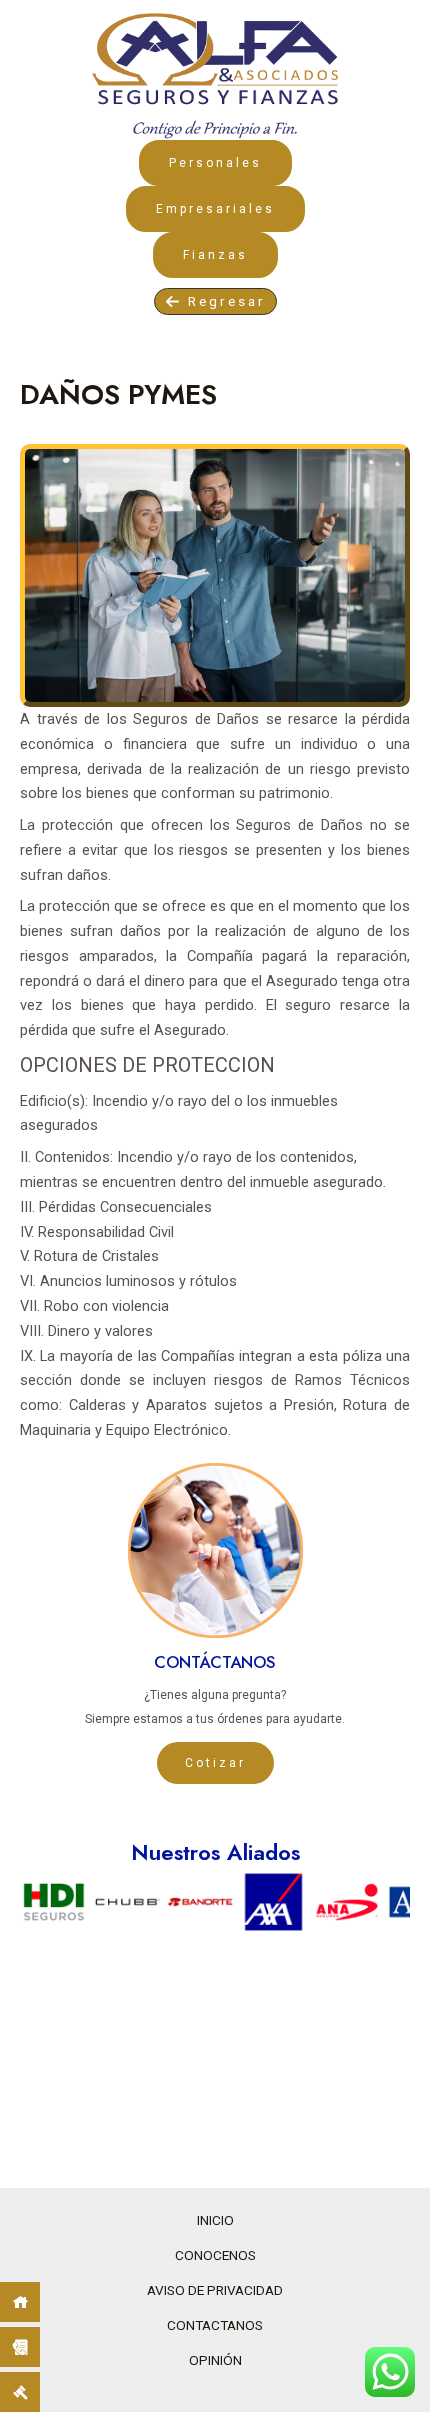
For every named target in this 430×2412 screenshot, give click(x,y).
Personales (215, 163)
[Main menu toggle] (419, 17)
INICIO (215, 2220)
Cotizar (215, 1763)
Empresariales (215, 209)
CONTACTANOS (215, 2325)
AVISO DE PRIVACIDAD (215, 2290)
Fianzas (215, 255)
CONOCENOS (215, 2255)
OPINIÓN (215, 2360)
